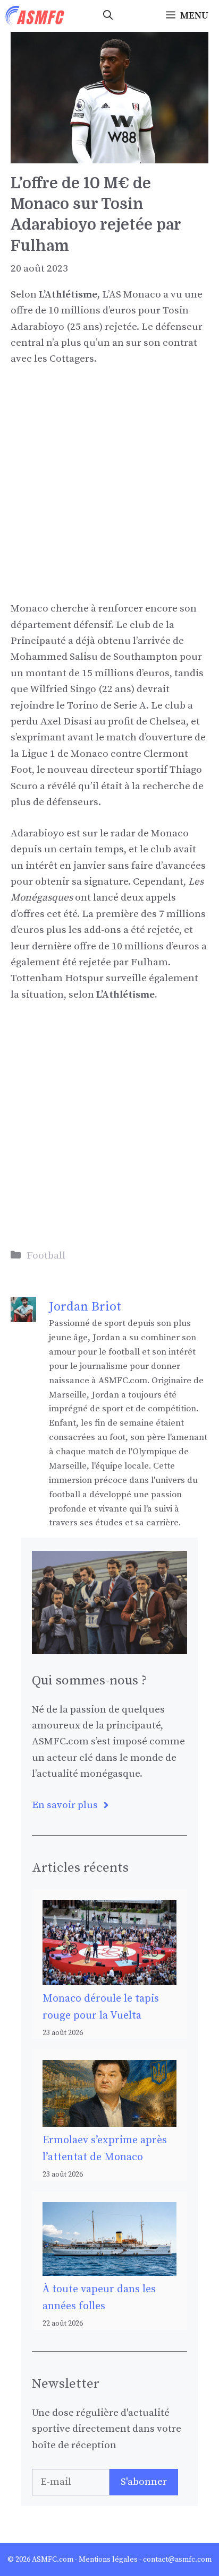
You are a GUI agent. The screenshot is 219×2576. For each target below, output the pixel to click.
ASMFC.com (53, 2560)
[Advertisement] (109, 492)
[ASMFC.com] (35, 16)
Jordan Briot (85, 1307)
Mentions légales (108, 2560)
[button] (108, 16)
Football (46, 1256)
